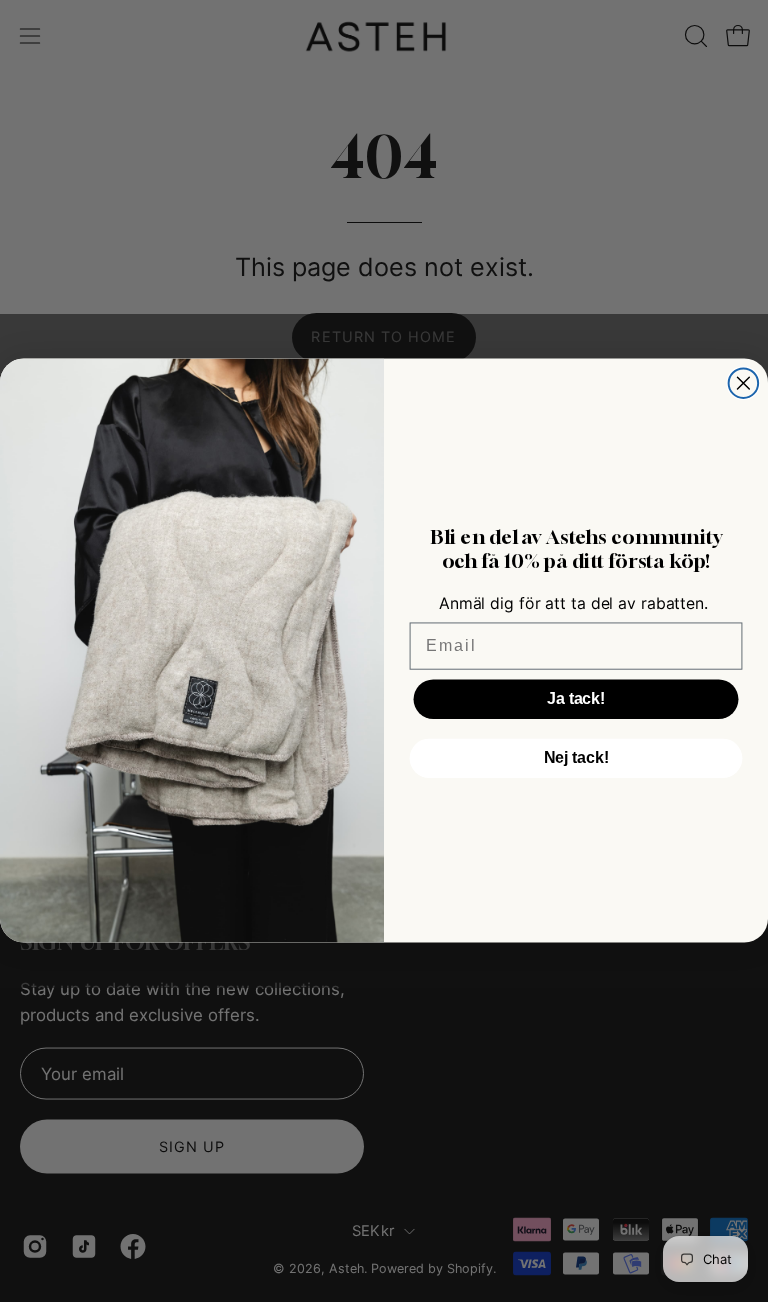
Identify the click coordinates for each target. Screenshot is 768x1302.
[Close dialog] (744, 384)
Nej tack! (576, 757)
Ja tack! (576, 698)
